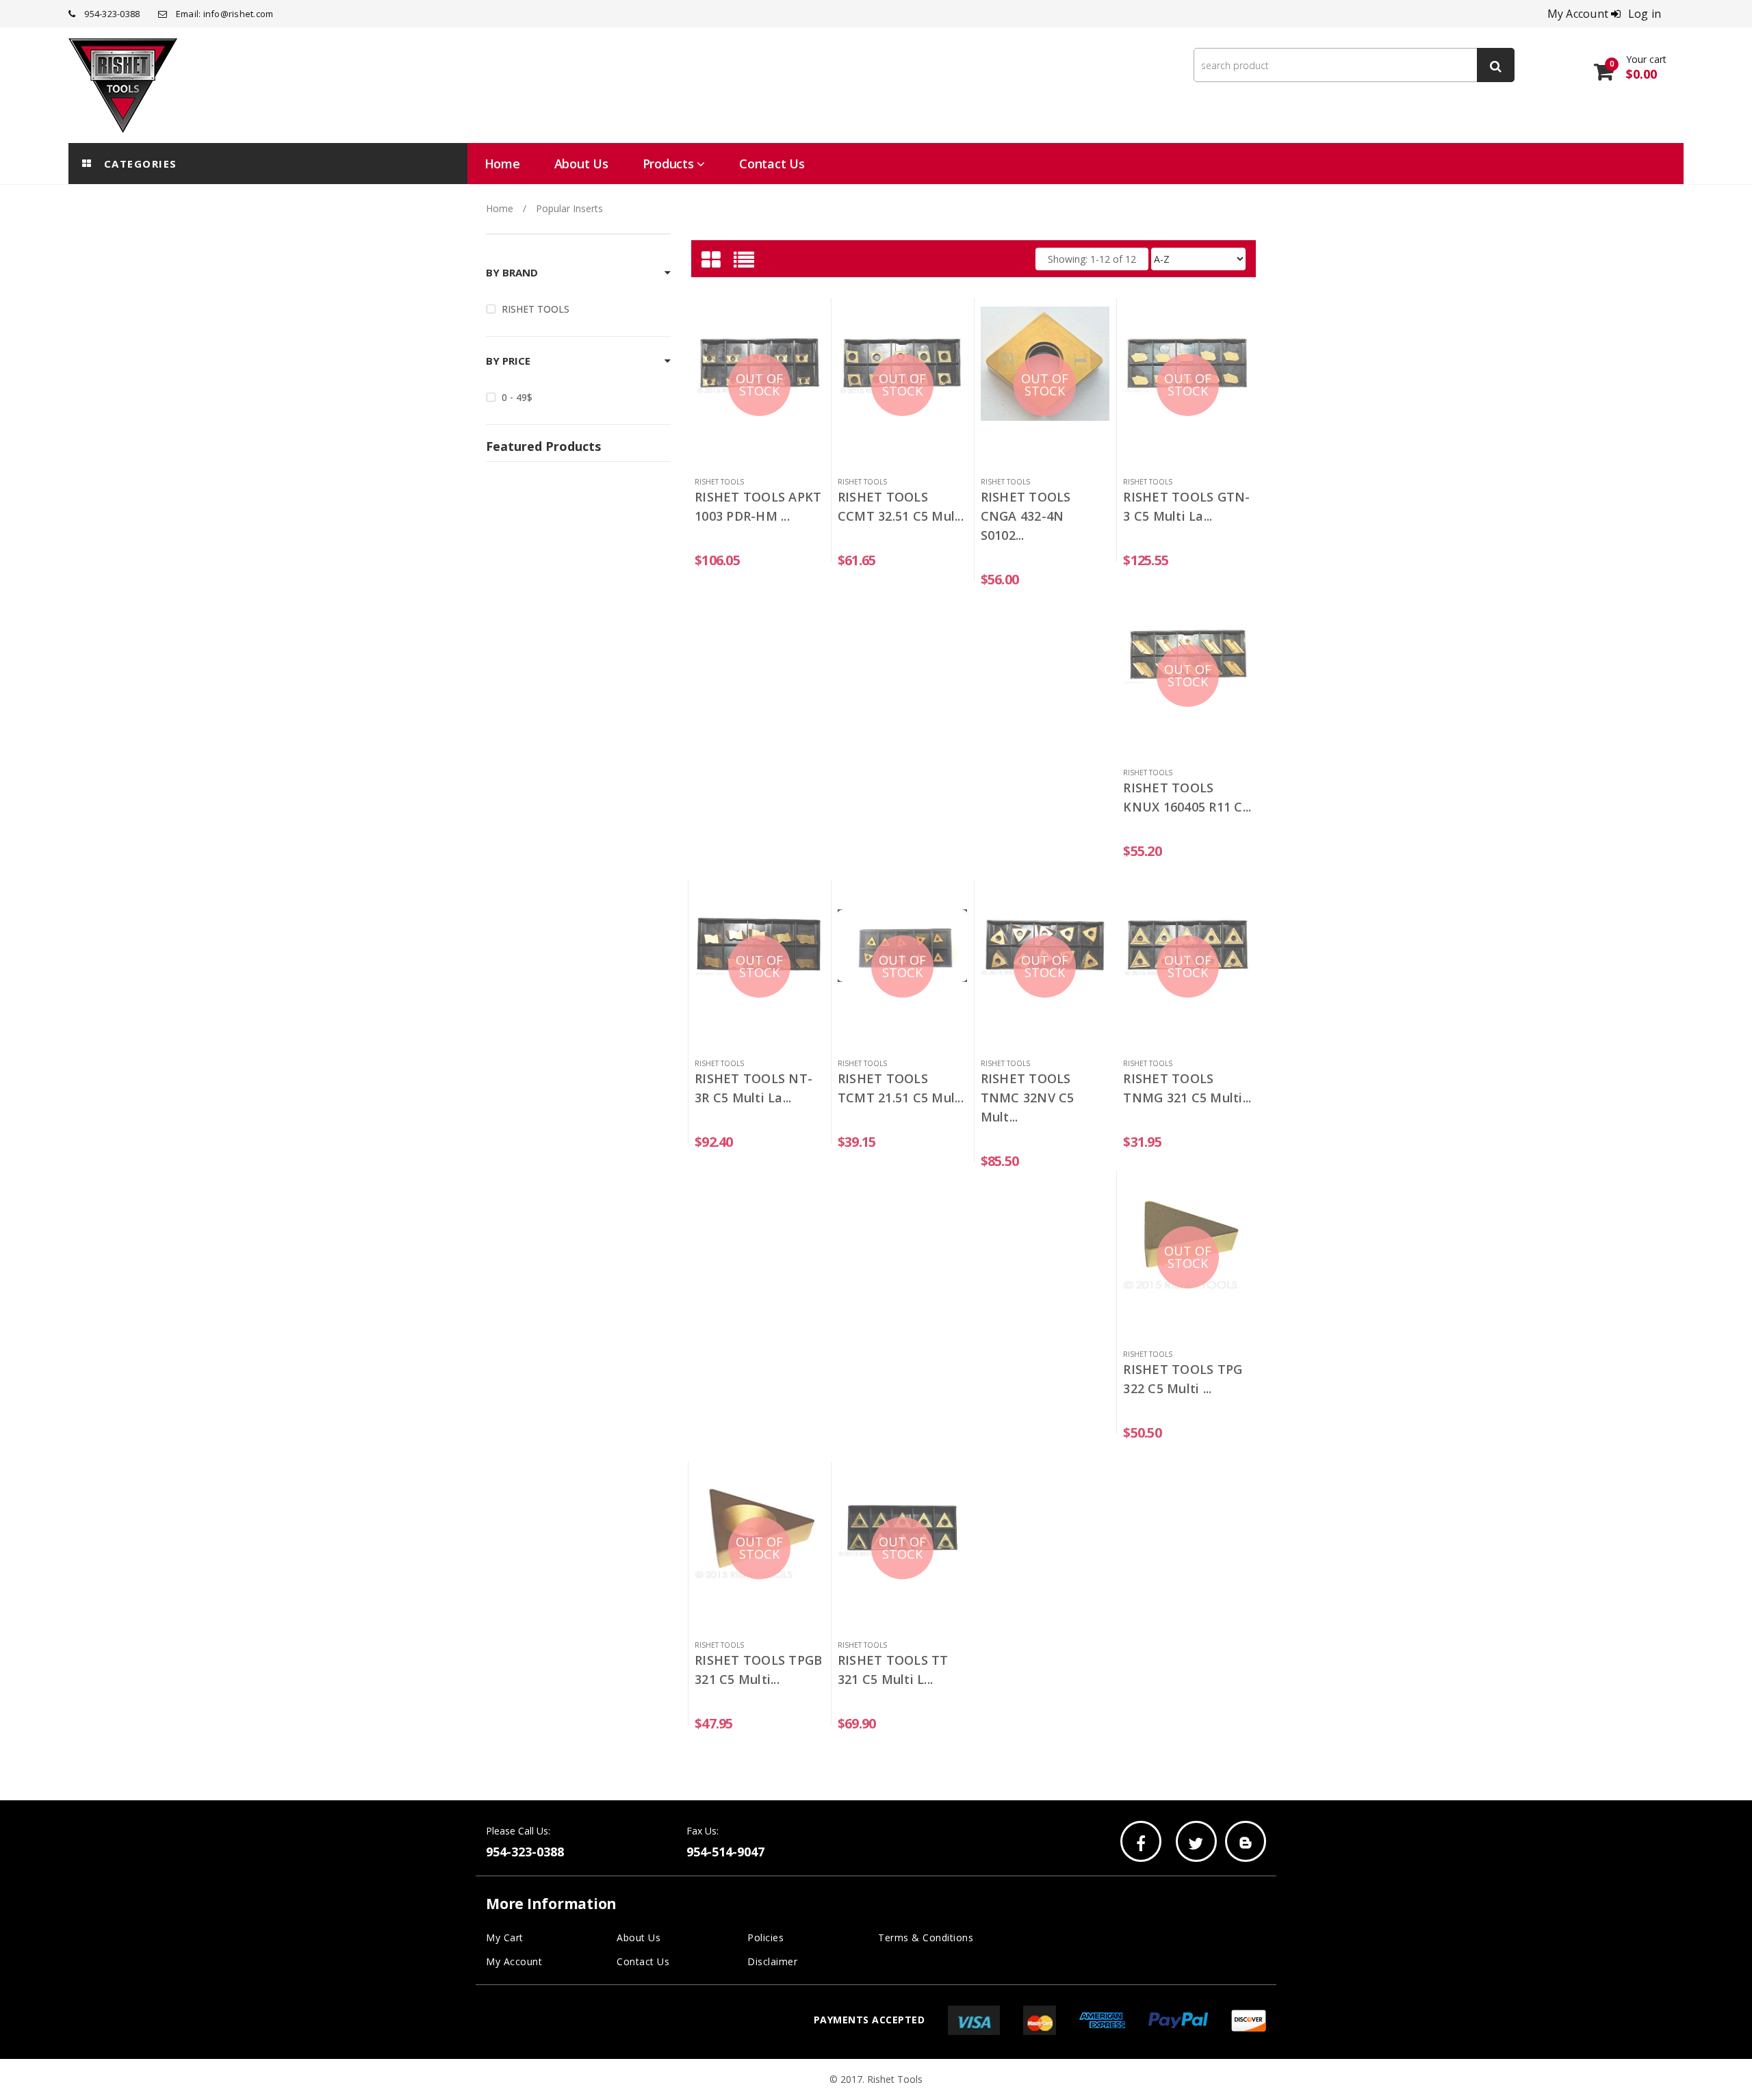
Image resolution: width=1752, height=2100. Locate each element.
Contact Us (643, 1961)
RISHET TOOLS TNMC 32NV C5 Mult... (1028, 1098)
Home (500, 208)
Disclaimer (772, 1961)
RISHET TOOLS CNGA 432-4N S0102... (1026, 516)
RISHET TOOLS (536, 309)
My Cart (505, 1937)
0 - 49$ (517, 397)
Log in (1645, 14)
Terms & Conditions (926, 1937)
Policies (765, 1937)
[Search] (1496, 65)
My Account (514, 1961)
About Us (639, 1937)
